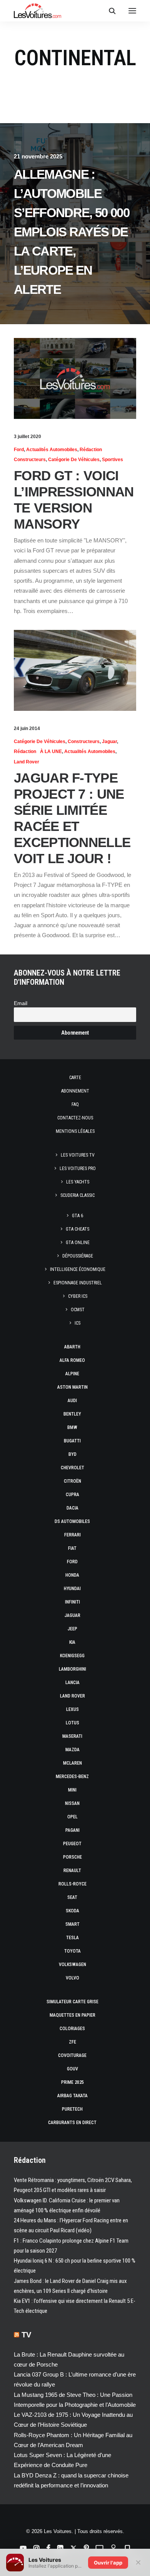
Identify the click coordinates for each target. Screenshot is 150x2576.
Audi (72, 1401)
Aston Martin (72, 1387)
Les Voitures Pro (78, 1169)
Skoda (72, 1911)
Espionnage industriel (78, 1283)
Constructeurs (30, 460)
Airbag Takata (72, 2096)
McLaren (72, 1763)
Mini (72, 1790)
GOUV (72, 2069)
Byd (72, 1454)
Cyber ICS (78, 1296)
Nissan (72, 1803)
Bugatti (72, 1441)
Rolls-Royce (72, 1884)
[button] (132, 11)
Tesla (72, 1938)
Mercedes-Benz (72, 1777)
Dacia (72, 1508)
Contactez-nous (75, 1118)
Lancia (72, 1683)
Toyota (72, 1951)
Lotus (72, 1723)
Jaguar (109, 742)
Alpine (72, 1374)
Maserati (72, 1736)
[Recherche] (109, 11)
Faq (75, 1104)
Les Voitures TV (78, 1155)
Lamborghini (72, 1669)
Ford (19, 450)
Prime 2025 (72, 2082)
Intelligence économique (78, 1269)
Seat (72, 1897)
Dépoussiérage (78, 1256)
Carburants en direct (72, 2123)
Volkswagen (72, 1965)
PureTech (72, 2109)
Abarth (72, 1347)
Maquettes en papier (72, 2015)
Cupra (72, 1495)
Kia (72, 1642)
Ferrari (72, 1535)
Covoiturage (72, 2055)
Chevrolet (72, 1468)
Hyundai (72, 1589)
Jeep (72, 1629)
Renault (72, 1871)
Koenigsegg (72, 1656)
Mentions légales (75, 1131)
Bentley (72, 1414)
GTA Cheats (77, 1229)
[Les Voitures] (37, 11)
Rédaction (91, 450)
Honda (72, 1575)
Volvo (72, 1978)
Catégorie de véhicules (74, 460)
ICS (77, 1323)
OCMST (78, 1310)
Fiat (72, 1548)
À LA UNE (51, 752)
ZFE (72, 2042)
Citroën (72, 1481)
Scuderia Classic (77, 1195)
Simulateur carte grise (72, 2002)
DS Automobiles (72, 1521)
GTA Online (78, 1243)
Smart (72, 1924)
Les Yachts (78, 1182)
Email (21, 1003)
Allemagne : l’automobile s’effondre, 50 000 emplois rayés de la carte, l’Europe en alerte (72, 232)
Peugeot (72, 1844)
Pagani (72, 1830)
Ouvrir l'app (108, 2563)
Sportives (112, 460)
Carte (75, 1078)
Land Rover (27, 762)
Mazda (72, 1750)
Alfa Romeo (72, 1360)
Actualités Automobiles (52, 450)
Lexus (72, 1709)
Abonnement (75, 1091)
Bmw (72, 1427)
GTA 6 (77, 1216)
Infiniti (72, 1602)
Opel (72, 1817)
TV (26, 2335)
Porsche (72, 1857)
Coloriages (72, 2029)
